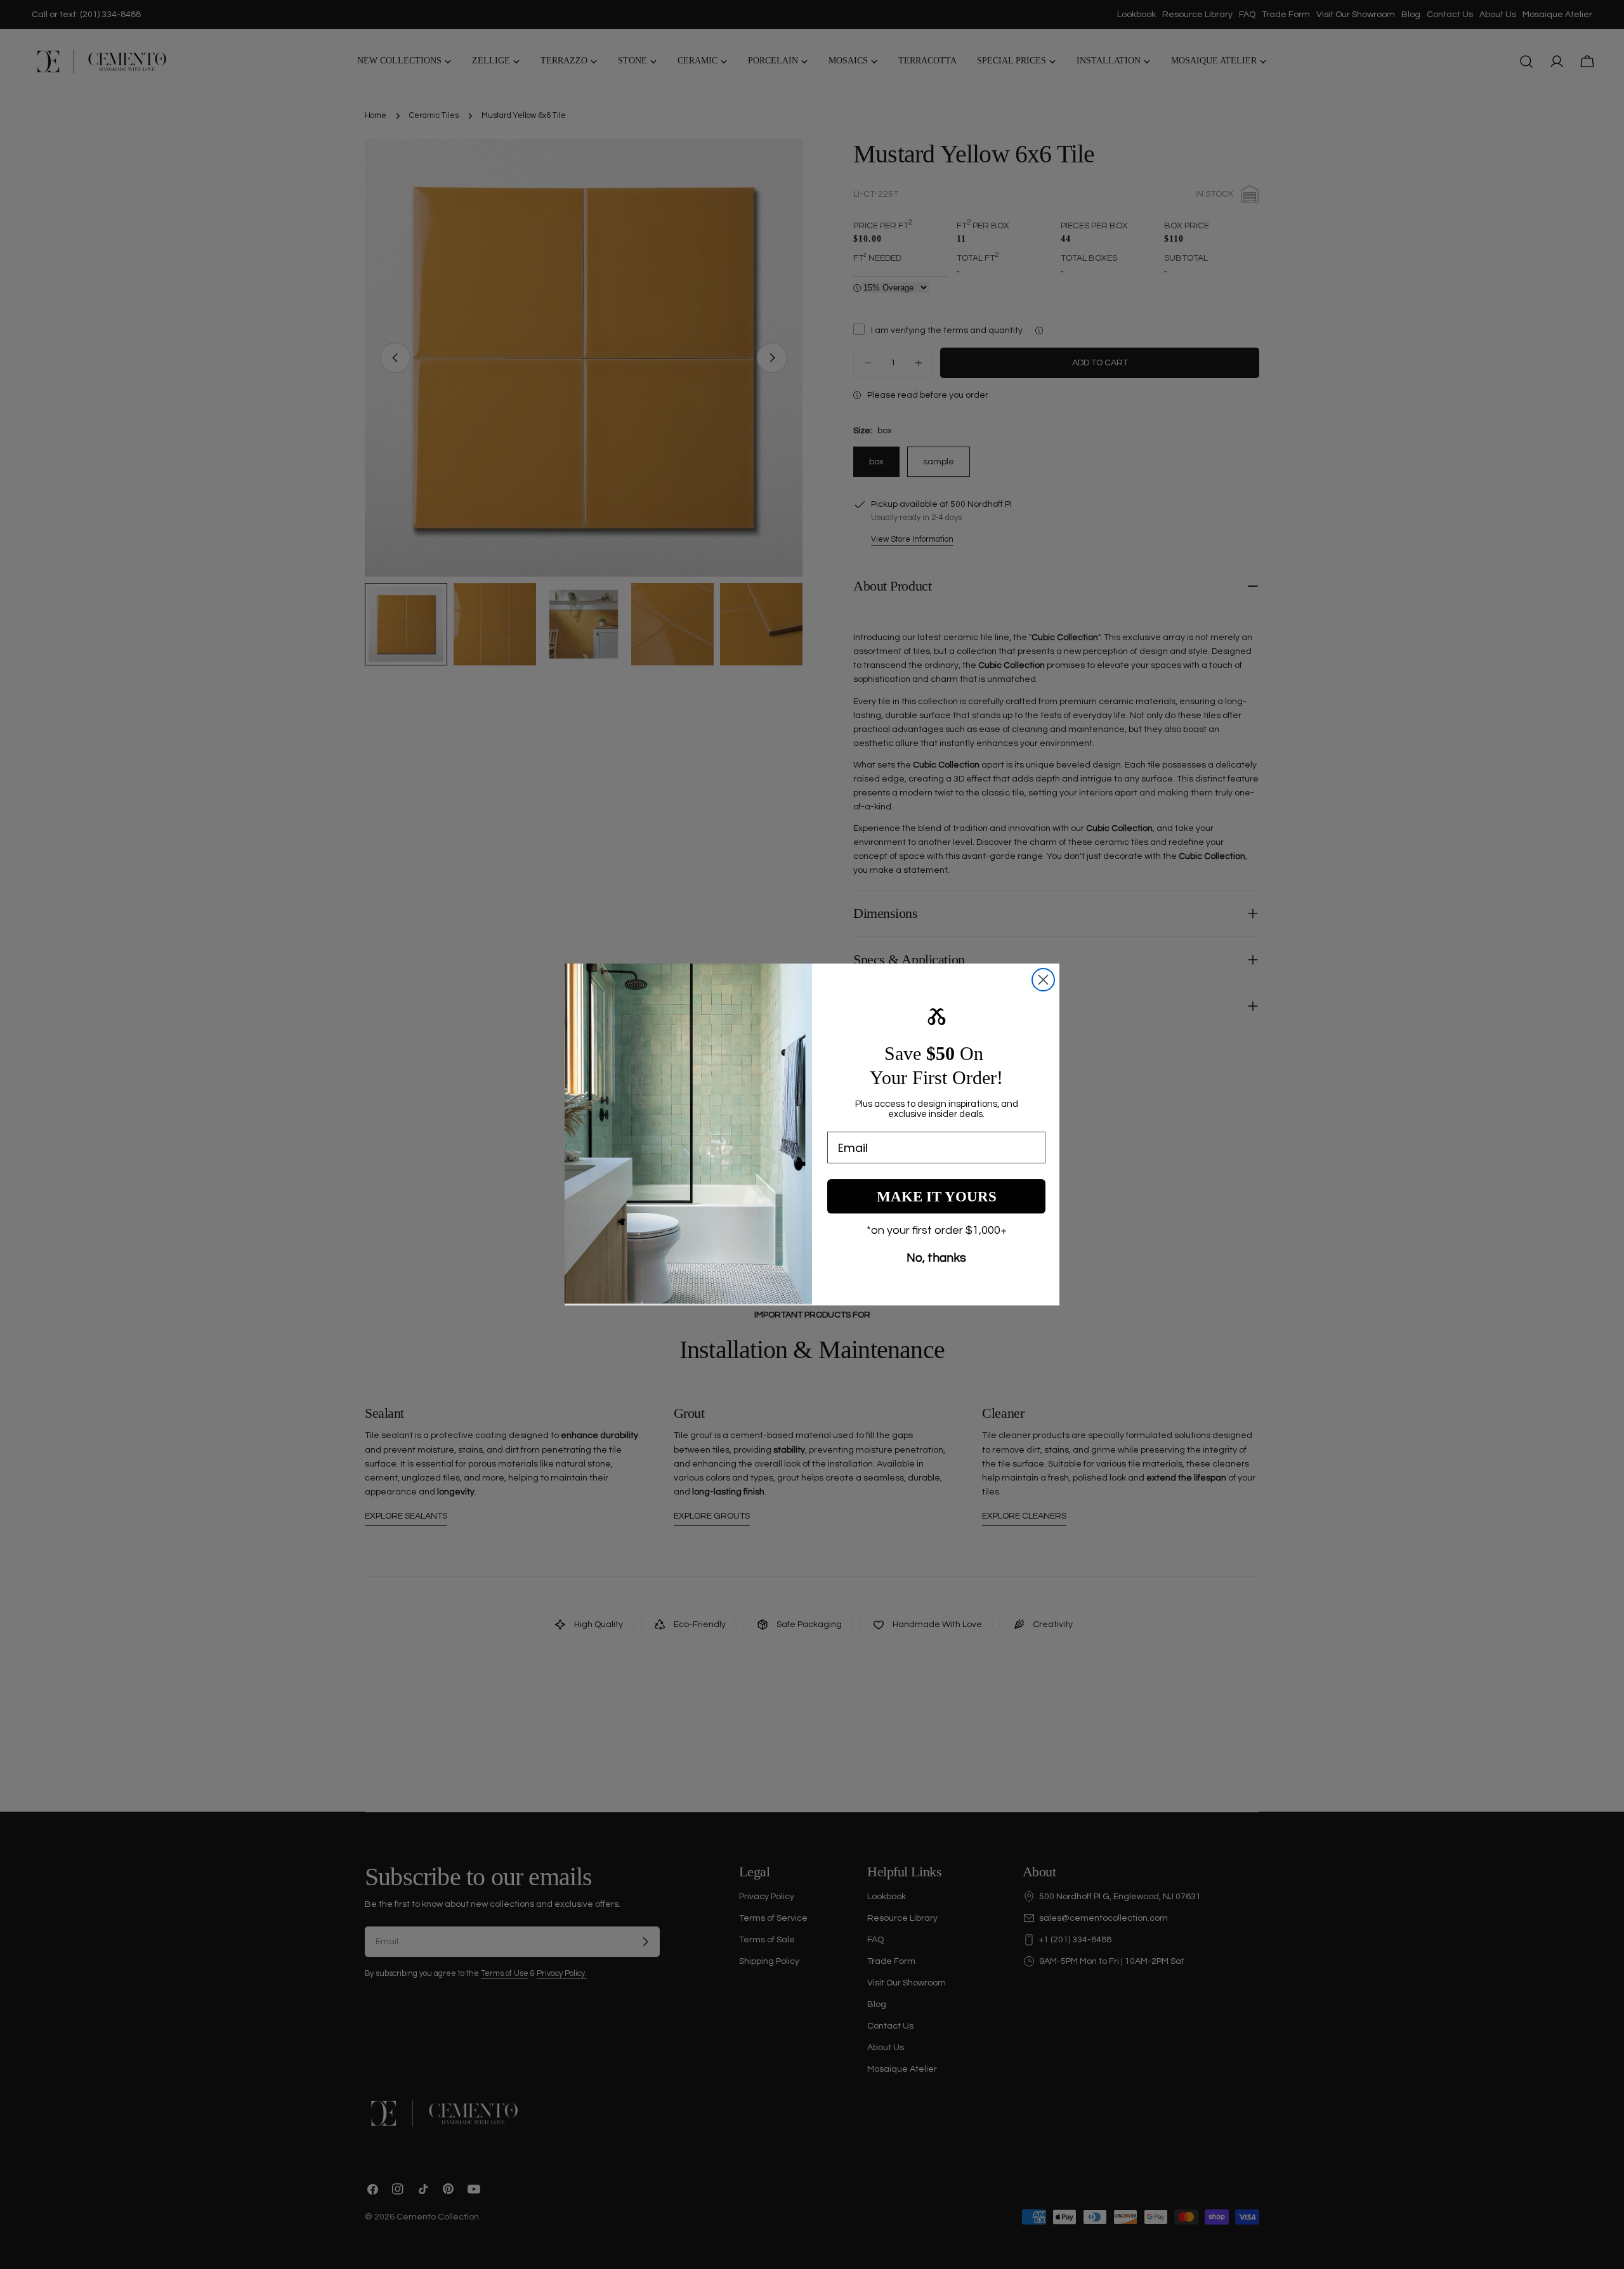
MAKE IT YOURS (937, 1197)
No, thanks (936, 1258)
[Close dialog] (1043, 980)
